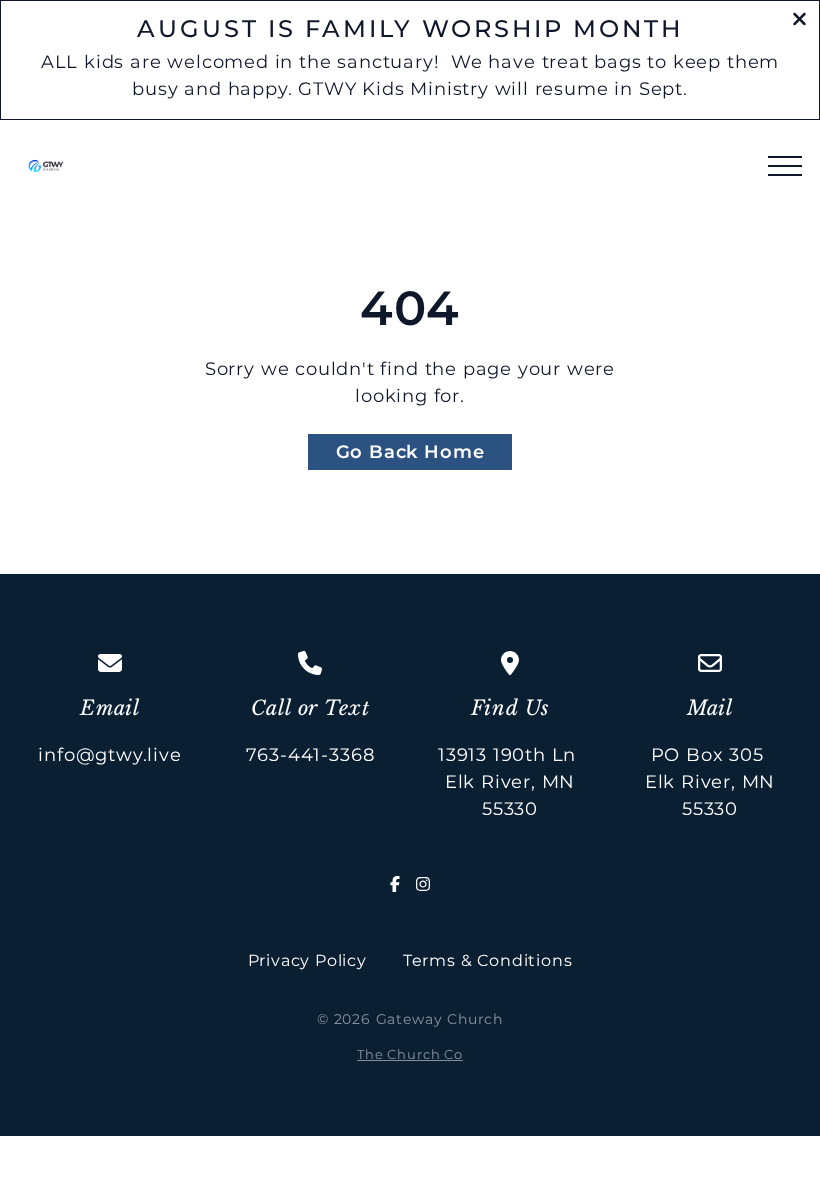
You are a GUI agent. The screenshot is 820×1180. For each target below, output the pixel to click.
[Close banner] (799, 21)
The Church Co (410, 1054)
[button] (785, 166)
